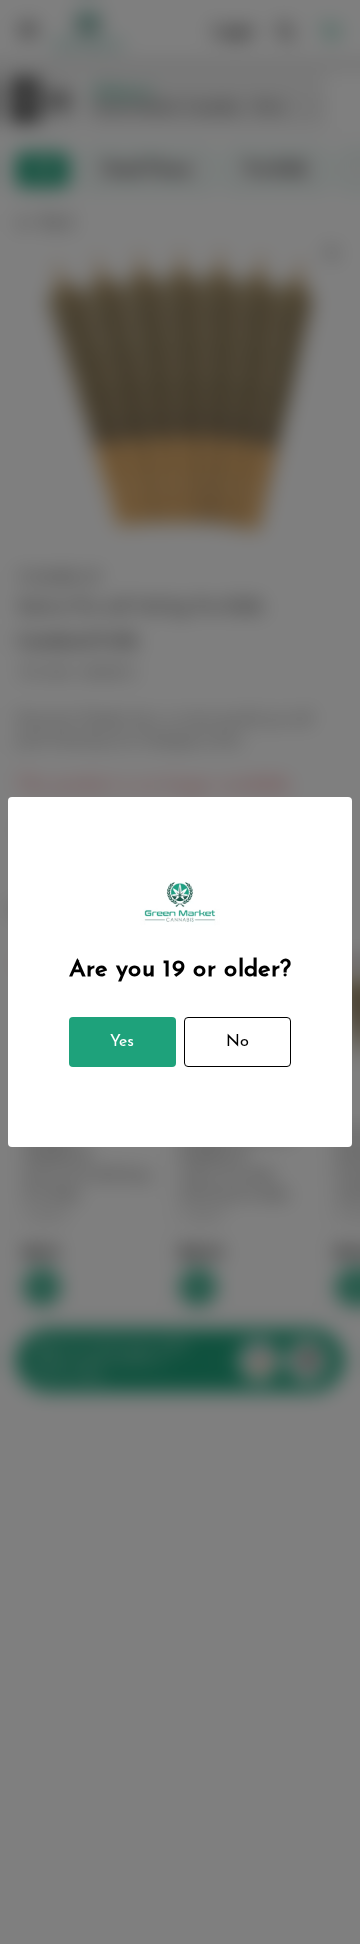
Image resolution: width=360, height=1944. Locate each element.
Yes (122, 1042)
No (237, 1042)
